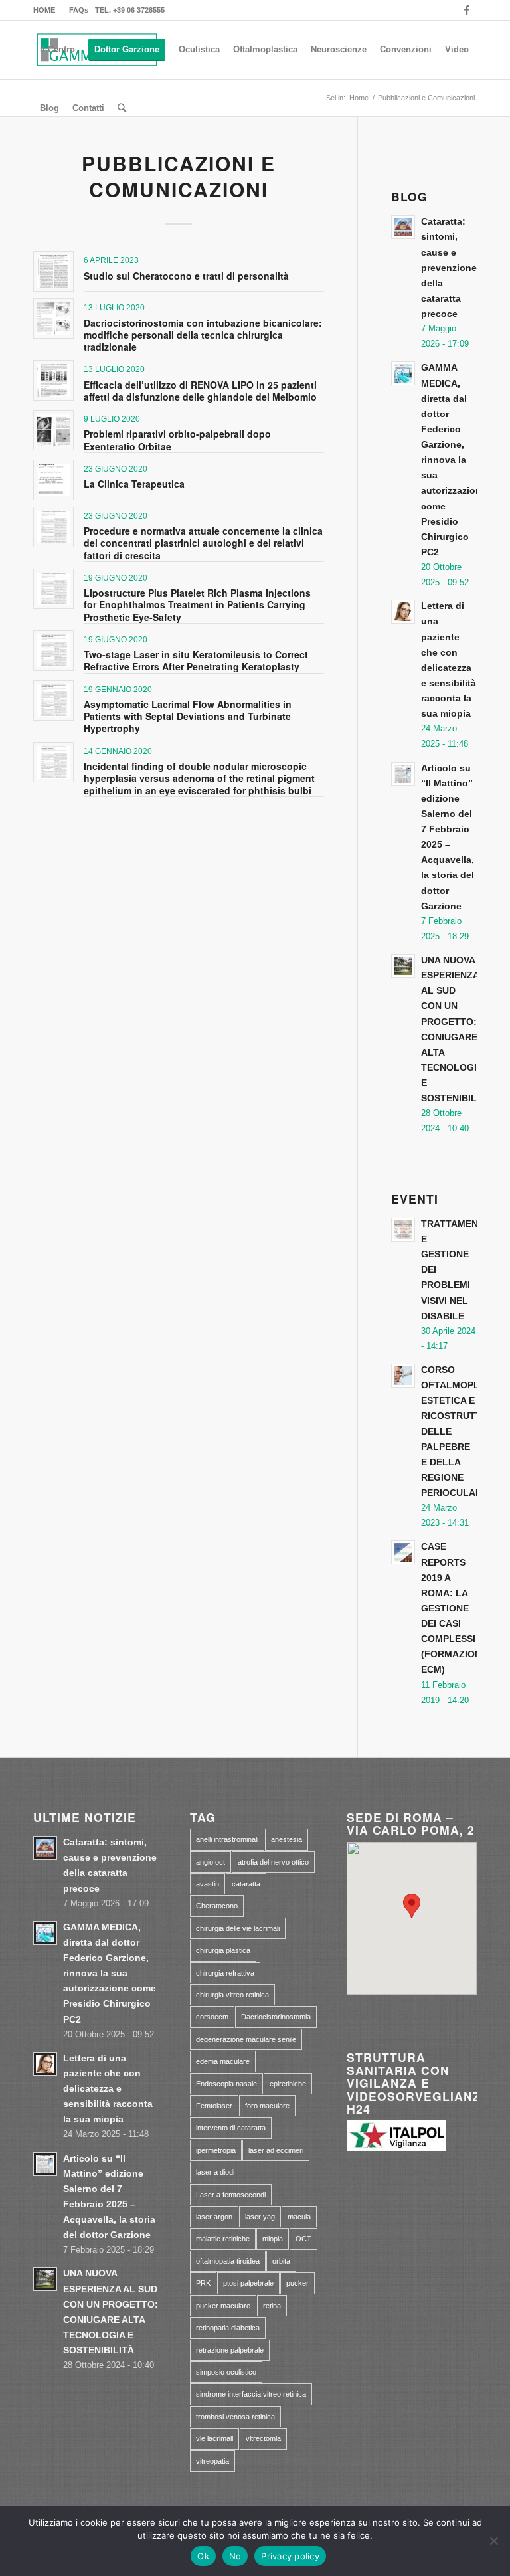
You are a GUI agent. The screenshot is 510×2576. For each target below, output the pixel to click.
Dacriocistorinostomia (276, 2017)
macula (299, 2217)
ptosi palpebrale (248, 2283)
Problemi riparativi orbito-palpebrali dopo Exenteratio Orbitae (177, 440)
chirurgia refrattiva (225, 1973)
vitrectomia (263, 2438)
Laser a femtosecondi (231, 2195)
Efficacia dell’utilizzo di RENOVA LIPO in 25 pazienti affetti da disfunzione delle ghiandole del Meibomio (200, 391)
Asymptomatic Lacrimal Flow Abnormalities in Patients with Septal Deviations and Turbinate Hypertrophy (188, 716)
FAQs (79, 10)
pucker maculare (223, 2306)
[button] (412, 1906)
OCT (303, 2239)
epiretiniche (288, 2084)
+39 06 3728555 (139, 10)
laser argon (214, 2217)
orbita (281, 2261)
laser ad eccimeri (276, 2150)
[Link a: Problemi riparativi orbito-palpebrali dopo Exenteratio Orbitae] (53, 430)
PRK (203, 2283)
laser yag (260, 2217)
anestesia (287, 1839)
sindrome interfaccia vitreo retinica (251, 2394)
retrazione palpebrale (230, 2350)
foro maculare (267, 2106)
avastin (208, 1884)
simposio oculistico (226, 2372)
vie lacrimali (214, 2438)
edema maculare (223, 2061)
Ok (203, 2556)
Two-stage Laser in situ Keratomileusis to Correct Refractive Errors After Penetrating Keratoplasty (196, 660)
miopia (273, 2239)
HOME (44, 10)
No (235, 2556)
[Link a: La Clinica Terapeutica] (53, 480)
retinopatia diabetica (228, 2328)
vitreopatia (212, 2461)
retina (272, 2306)
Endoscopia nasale (226, 2084)
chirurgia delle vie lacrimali (238, 1928)
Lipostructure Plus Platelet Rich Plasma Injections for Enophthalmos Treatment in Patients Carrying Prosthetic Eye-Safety (197, 604)
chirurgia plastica (223, 1950)
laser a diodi (215, 2172)
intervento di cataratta (231, 2128)
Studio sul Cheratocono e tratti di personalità (186, 276)
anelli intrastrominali (227, 1839)
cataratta (246, 1884)
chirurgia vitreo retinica (232, 1995)
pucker (297, 2283)
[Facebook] (467, 10)
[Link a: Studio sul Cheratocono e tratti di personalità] (53, 271)
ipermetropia (216, 2150)
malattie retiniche (223, 2239)
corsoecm (212, 2017)
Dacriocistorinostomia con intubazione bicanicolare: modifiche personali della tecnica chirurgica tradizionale (203, 335)
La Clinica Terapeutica (134, 484)
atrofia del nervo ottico (273, 1862)
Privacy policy (290, 2556)
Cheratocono (217, 1906)
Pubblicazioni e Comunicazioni (179, 176)
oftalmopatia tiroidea (228, 2261)
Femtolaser (214, 2106)
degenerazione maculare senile (246, 2039)
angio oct (211, 1862)
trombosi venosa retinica (235, 2417)
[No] (493, 2541)
